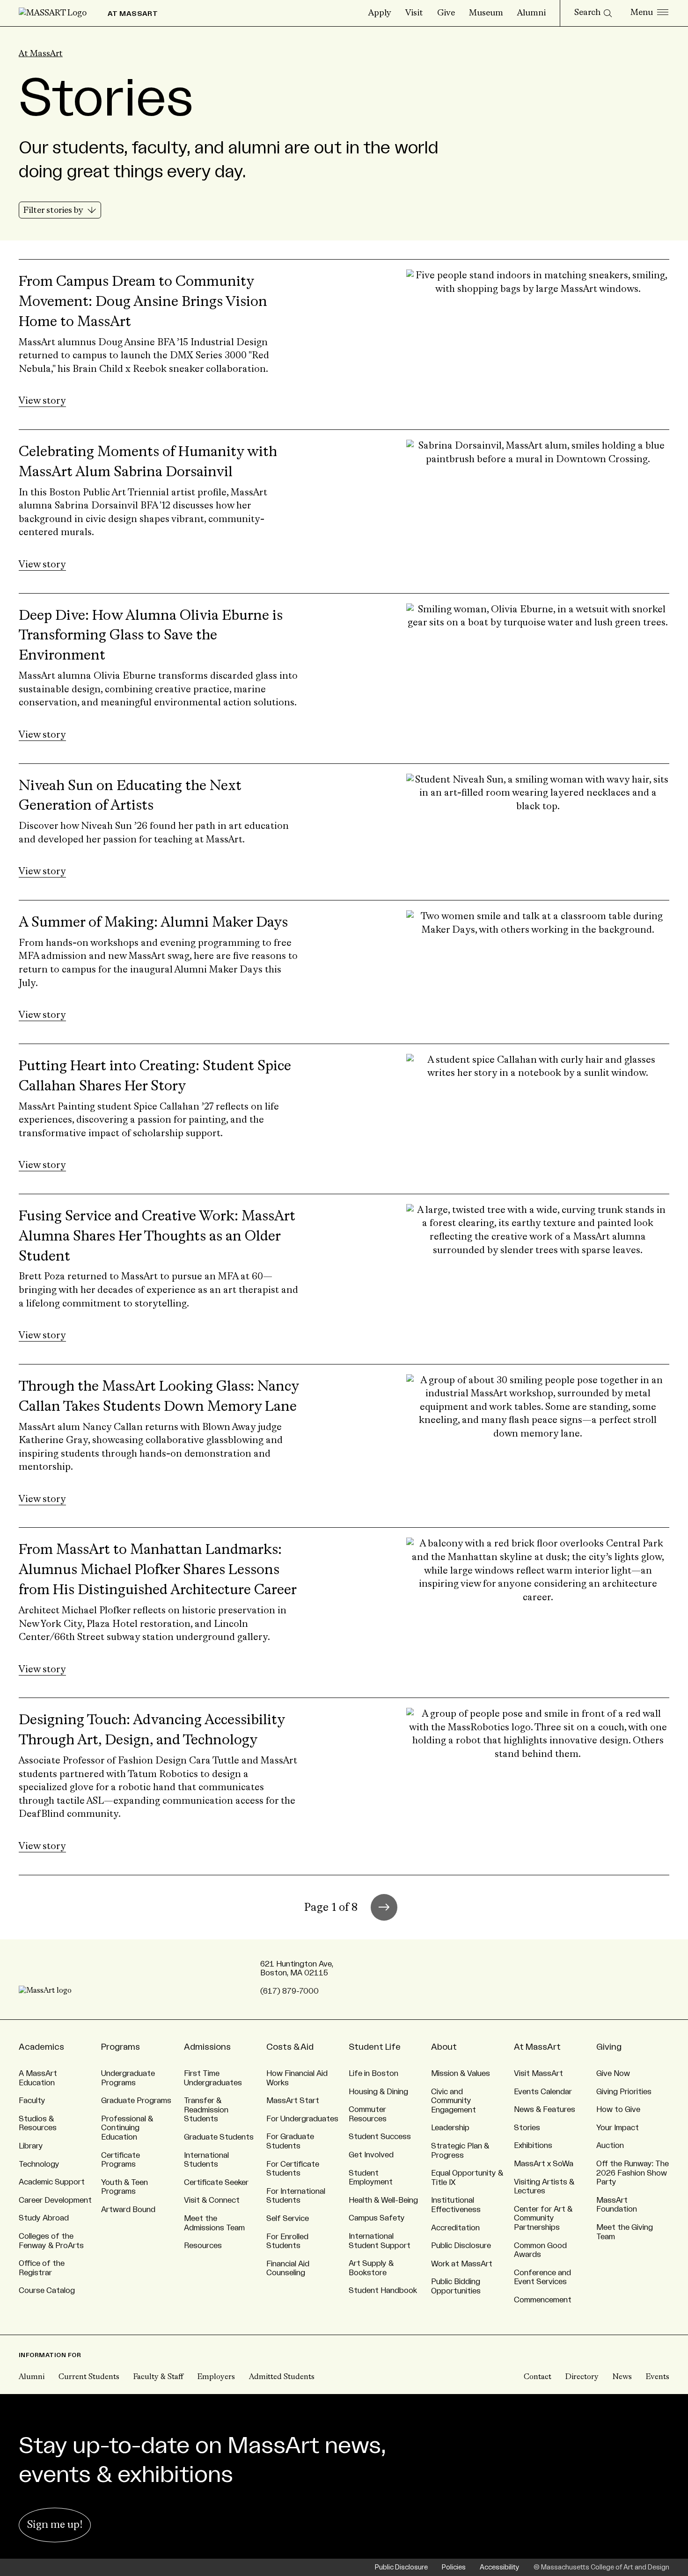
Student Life (375, 2047)
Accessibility (500, 2567)
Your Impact (618, 2128)
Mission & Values (461, 2074)
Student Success (380, 2137)
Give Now (613, 2074)
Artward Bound (128, 2210)
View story (42, 401)
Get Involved (371, 2155)
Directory (582, 2377)
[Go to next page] (384, 1907)
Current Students (89, 2377)
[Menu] (649, 13)
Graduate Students (219, 2137)
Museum (486, 13)
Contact (538, 2377)
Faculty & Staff (158, 2377)
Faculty (32, 2101)
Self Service (288, 2219)
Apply (380, 13)
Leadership (450, 2128)
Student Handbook (383, 2291)
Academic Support (52, 2182)
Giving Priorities (624, 2092)
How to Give (618, 2110)
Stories (527, 2128)
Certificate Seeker (216, 2183)
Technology (39, 2164)
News (622, 2377)
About (444, 2047)
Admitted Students (282, 2377)
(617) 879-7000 (289, 1991)
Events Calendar (543, 2092)
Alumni (531, 13)
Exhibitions (533, 2146)
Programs (121, 2047)
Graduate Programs (136, 2101)
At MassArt (41, 54)
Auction (610, 2146)
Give (446, 13)
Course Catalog (47, 2291)
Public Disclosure (461, 2246)
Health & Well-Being (383, 2200)
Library (31, 2146)
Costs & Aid (290, 2047)
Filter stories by (54, 210)
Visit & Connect (212, 2200)
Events (658, 2377)
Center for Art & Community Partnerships (543, 2218)
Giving (609, 2047)
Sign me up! (55, 2525)
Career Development (55, 2200)
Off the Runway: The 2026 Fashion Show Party (633, 2173)
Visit (414, 13)
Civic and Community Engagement (454, 2101)
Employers (216, 2377)
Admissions (207, 2047)
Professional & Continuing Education (127, 2128)
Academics (41, 2047)
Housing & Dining (378, 2092)
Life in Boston (373, 2074)
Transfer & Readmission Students (206, 2110)
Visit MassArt (538, 2074)
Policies (454, 2567)
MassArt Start (293, 2101)
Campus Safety (377, 2218)
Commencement (543, 2300)
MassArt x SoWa (544, 2164)
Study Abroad (44, 2218)
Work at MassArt (462, 2264)
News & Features (545, 2110)
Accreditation (455, 2228)
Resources (203, 2246)
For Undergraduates (302, 2119)
